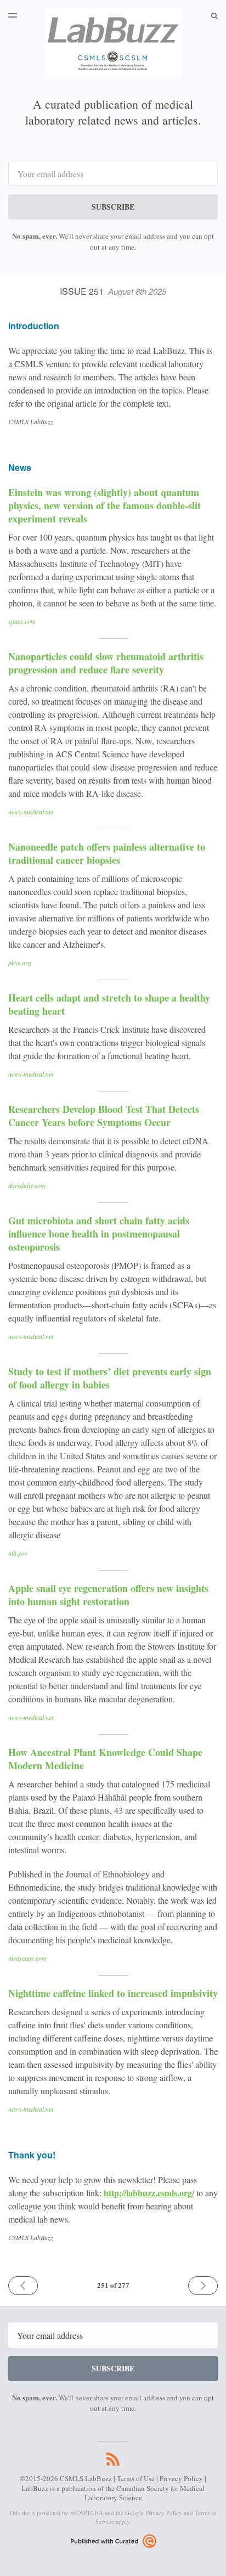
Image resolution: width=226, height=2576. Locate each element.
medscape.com (27, 1958)
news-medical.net (31, 812)
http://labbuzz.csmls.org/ (149, 2193)
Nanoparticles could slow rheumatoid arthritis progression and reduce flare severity (106, 663)
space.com (22, 621)
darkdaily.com (27, 1185)
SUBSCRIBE (113, 207)
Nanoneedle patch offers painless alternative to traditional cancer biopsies (107, 853)
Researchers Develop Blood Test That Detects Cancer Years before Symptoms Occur (104, 1116)
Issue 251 (113, 291)
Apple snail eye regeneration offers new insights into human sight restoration (108, 1595)
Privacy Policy (181, 2478)
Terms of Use (136, 2478)
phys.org (20, 963)
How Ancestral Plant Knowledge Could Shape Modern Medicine (105, 1759)
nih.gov (18, 1553)
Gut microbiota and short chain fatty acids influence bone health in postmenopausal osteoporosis (99, 1234)
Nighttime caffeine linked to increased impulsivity (113, 1993)
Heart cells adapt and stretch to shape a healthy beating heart (109, 1004)
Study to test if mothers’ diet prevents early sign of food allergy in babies (110, 1378)
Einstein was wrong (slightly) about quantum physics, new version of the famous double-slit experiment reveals (104, 505)
